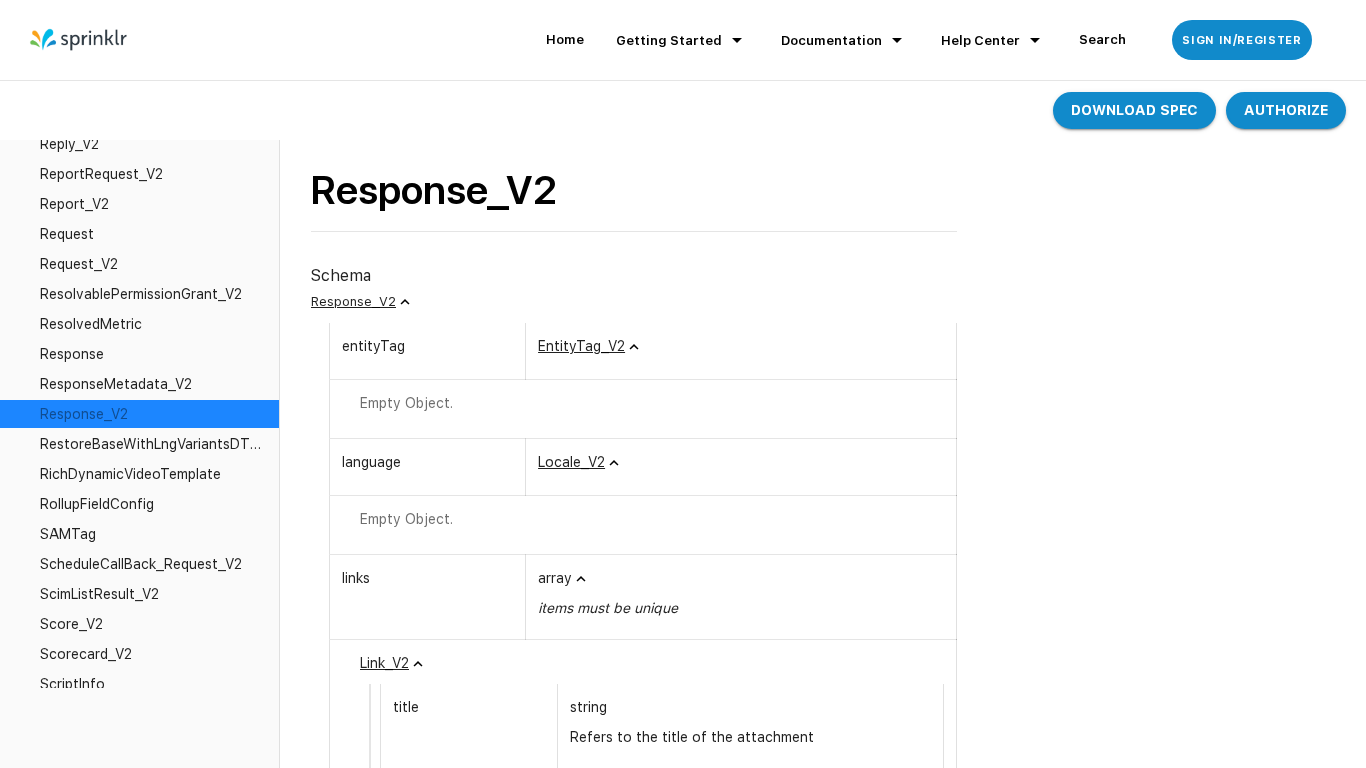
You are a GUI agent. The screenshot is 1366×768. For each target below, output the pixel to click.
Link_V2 (384, 663)
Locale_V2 (571, 462)
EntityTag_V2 (581, 346)
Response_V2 (353, 301)
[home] (79, 40)
